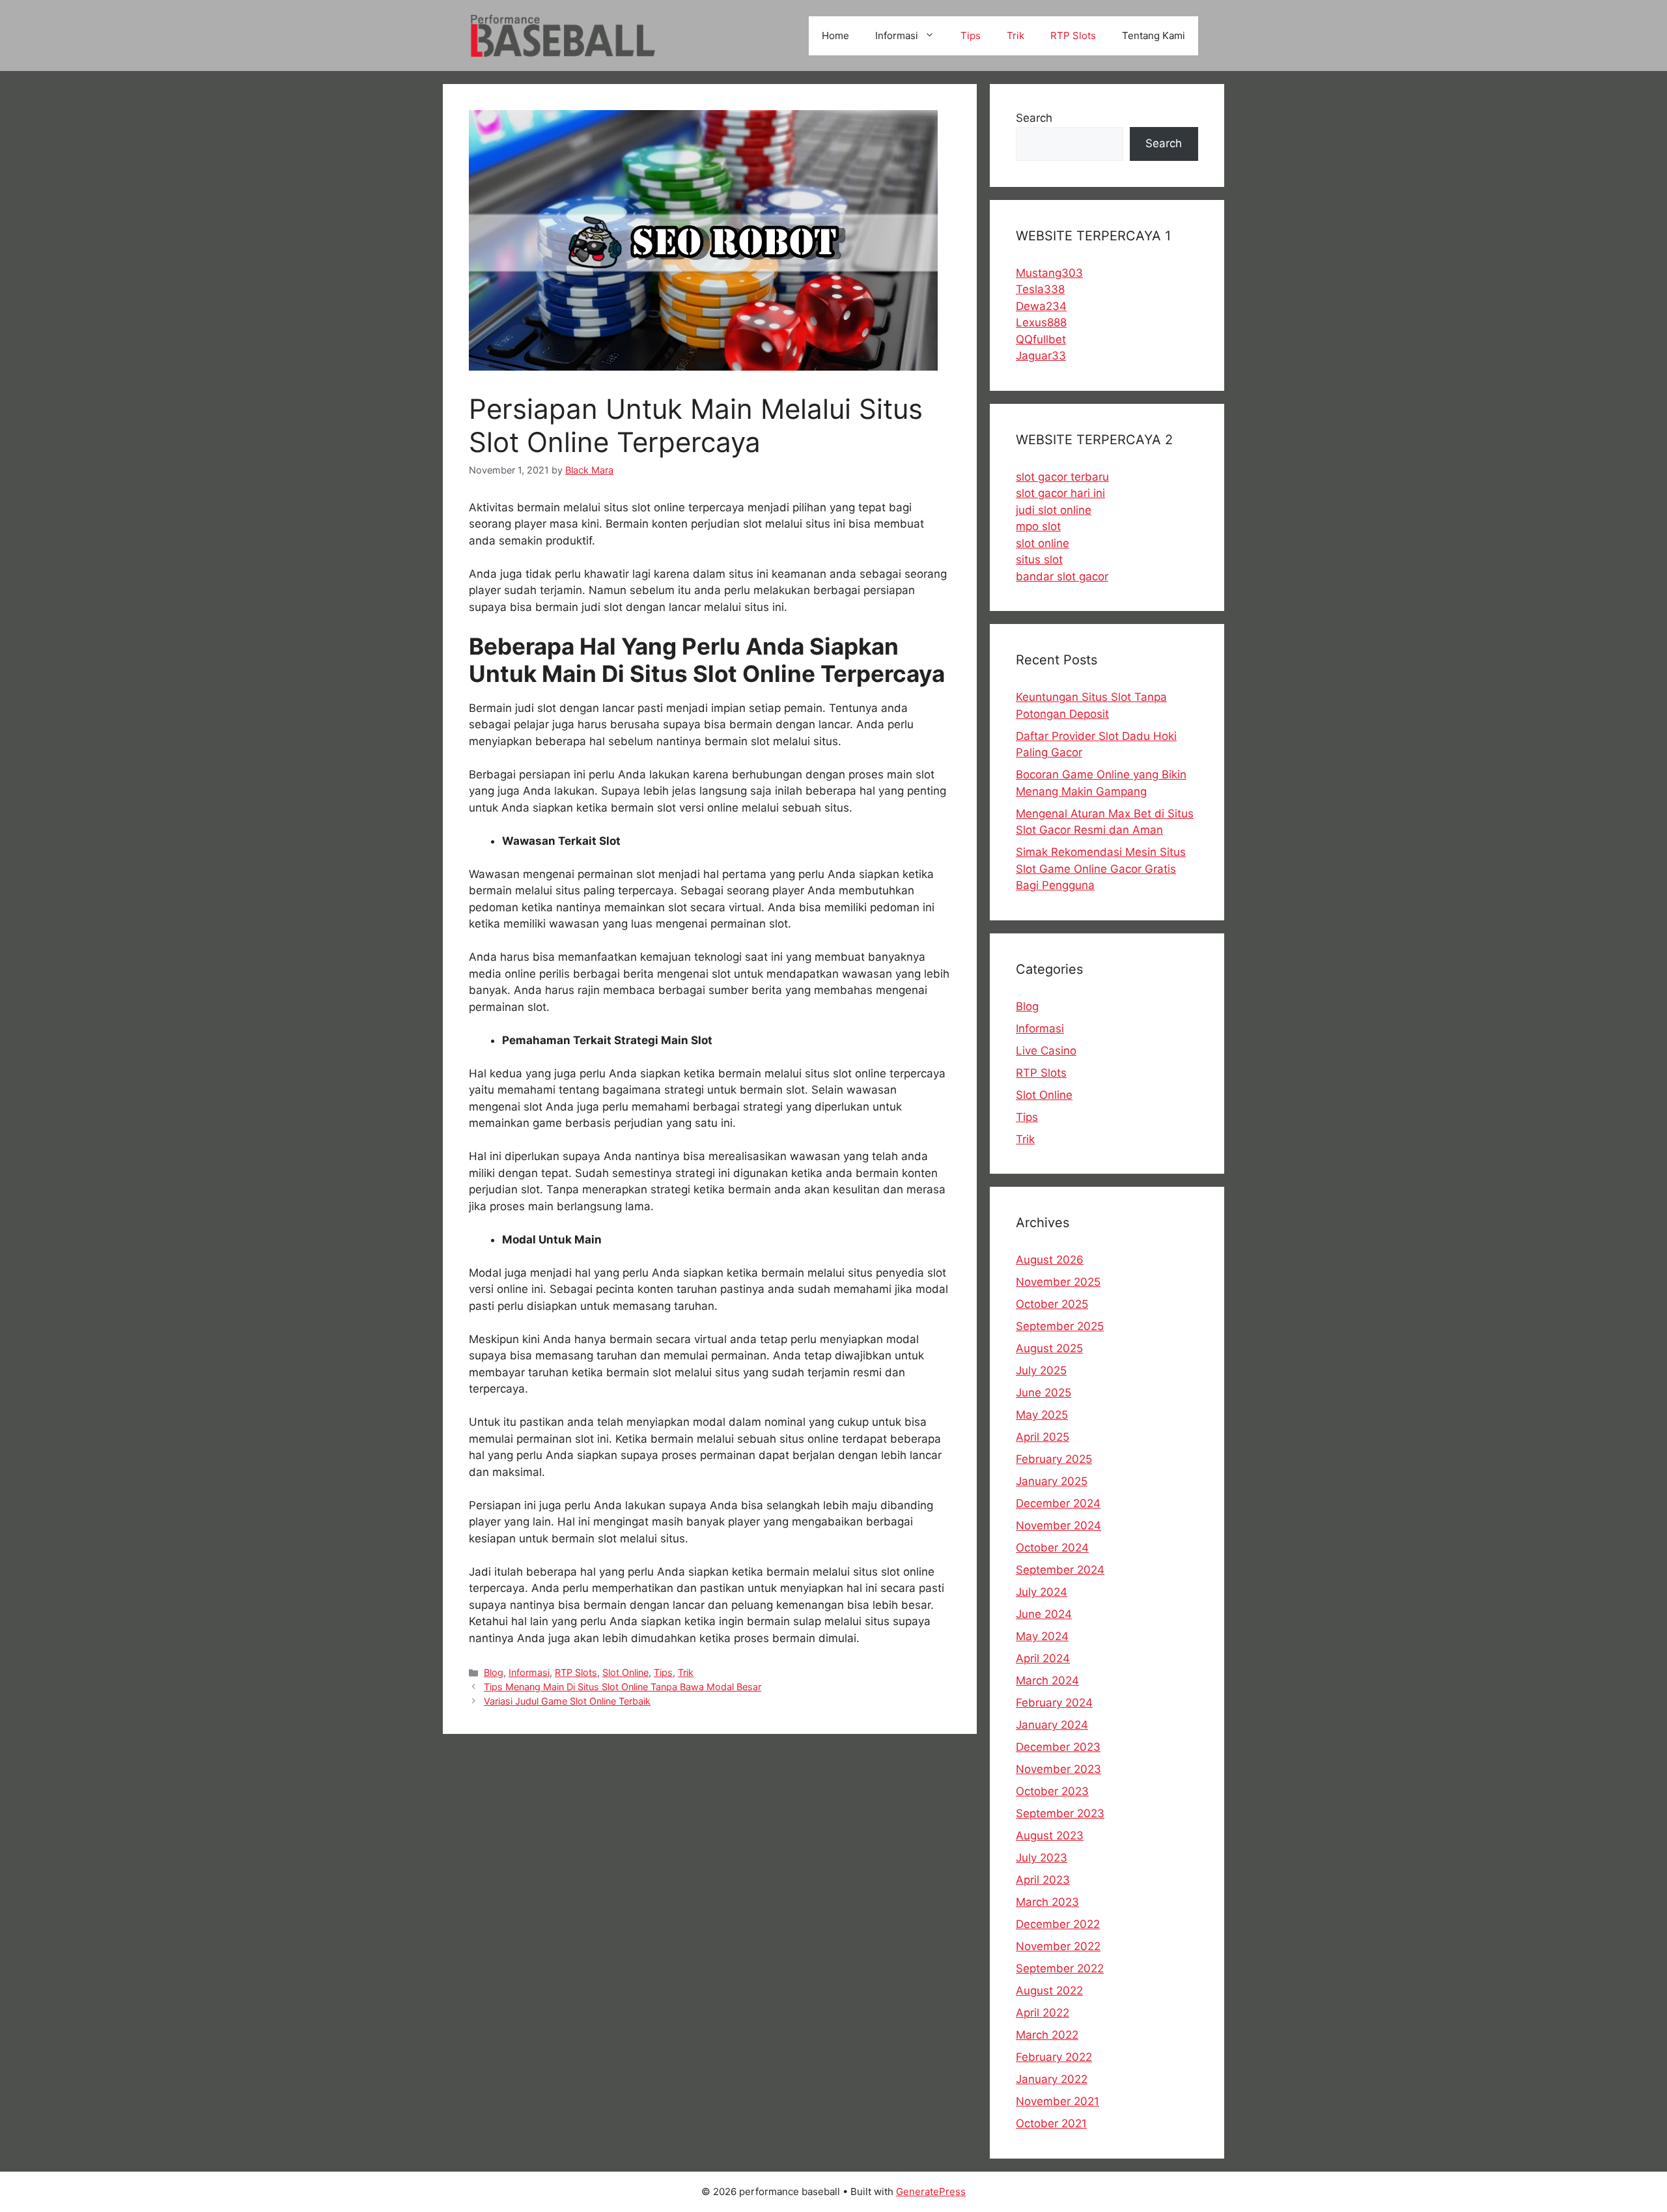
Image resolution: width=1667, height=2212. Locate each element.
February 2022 (1054, 2057)
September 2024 (1060, 1570)
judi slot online (1054, 510)
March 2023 (1047, 1902)
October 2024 (1052, 1548)
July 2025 (1041, 1370)
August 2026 (1050, 1260)
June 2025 (1044, 1393)
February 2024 (1054, 1703)
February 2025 (1054, 1459)
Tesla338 (1040, 289)
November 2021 (1058, 2101)
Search (1034, 118)
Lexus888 (1041, 322)
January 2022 (1052, 2079)
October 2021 (1051, 2123)
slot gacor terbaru (1062, 477)
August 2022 (1049, 1991)
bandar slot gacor (1062, 576)
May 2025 (1042, 1415)
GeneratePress (931, 2191)
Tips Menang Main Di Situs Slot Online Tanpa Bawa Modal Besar (623, 1687)
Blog (494, 1672)
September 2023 (1060, 1813)
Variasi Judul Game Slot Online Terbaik (567, 1701)
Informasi (897, 35)
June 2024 (1044, 1614)
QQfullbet (1041, 339)
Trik (1016, 35)
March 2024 (1047, 1680)
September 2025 (1060, 1326)
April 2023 (1043, 1880)
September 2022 (1060, 1968)
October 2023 (1052, 1791)
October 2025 (1052, 1304)
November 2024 (1058, 1525)
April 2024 (1043, 1658)
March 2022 (1047, 2035)
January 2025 (1052, 1481)
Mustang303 (1049, 273)
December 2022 (1058, 1924)
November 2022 (1058, 1946)
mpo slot (1038, 526)
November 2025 (1058, 1282)
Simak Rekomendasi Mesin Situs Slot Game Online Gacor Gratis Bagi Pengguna (1101, 869)
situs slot (1039, 560)
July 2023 (1042, 1858)
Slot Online (625, 1672)
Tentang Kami (1154, 35)
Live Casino (1046, 1051)
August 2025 (1049, 1348)
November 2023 (1058, 1769)
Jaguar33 (1041, 356)
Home (835, 35)
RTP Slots (1073, 35)
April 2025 (1043, 1437)
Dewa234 (1041, 306)
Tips (971, 35)
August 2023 (1050, 1836)
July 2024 (1042, 1592)
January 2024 (1052, 1725)
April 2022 (1043, 2013)
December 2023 (1058, 1747)
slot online (1043, 543)
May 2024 (1042, 1636)
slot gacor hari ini (1060, 493)
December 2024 (1058, 1503)
